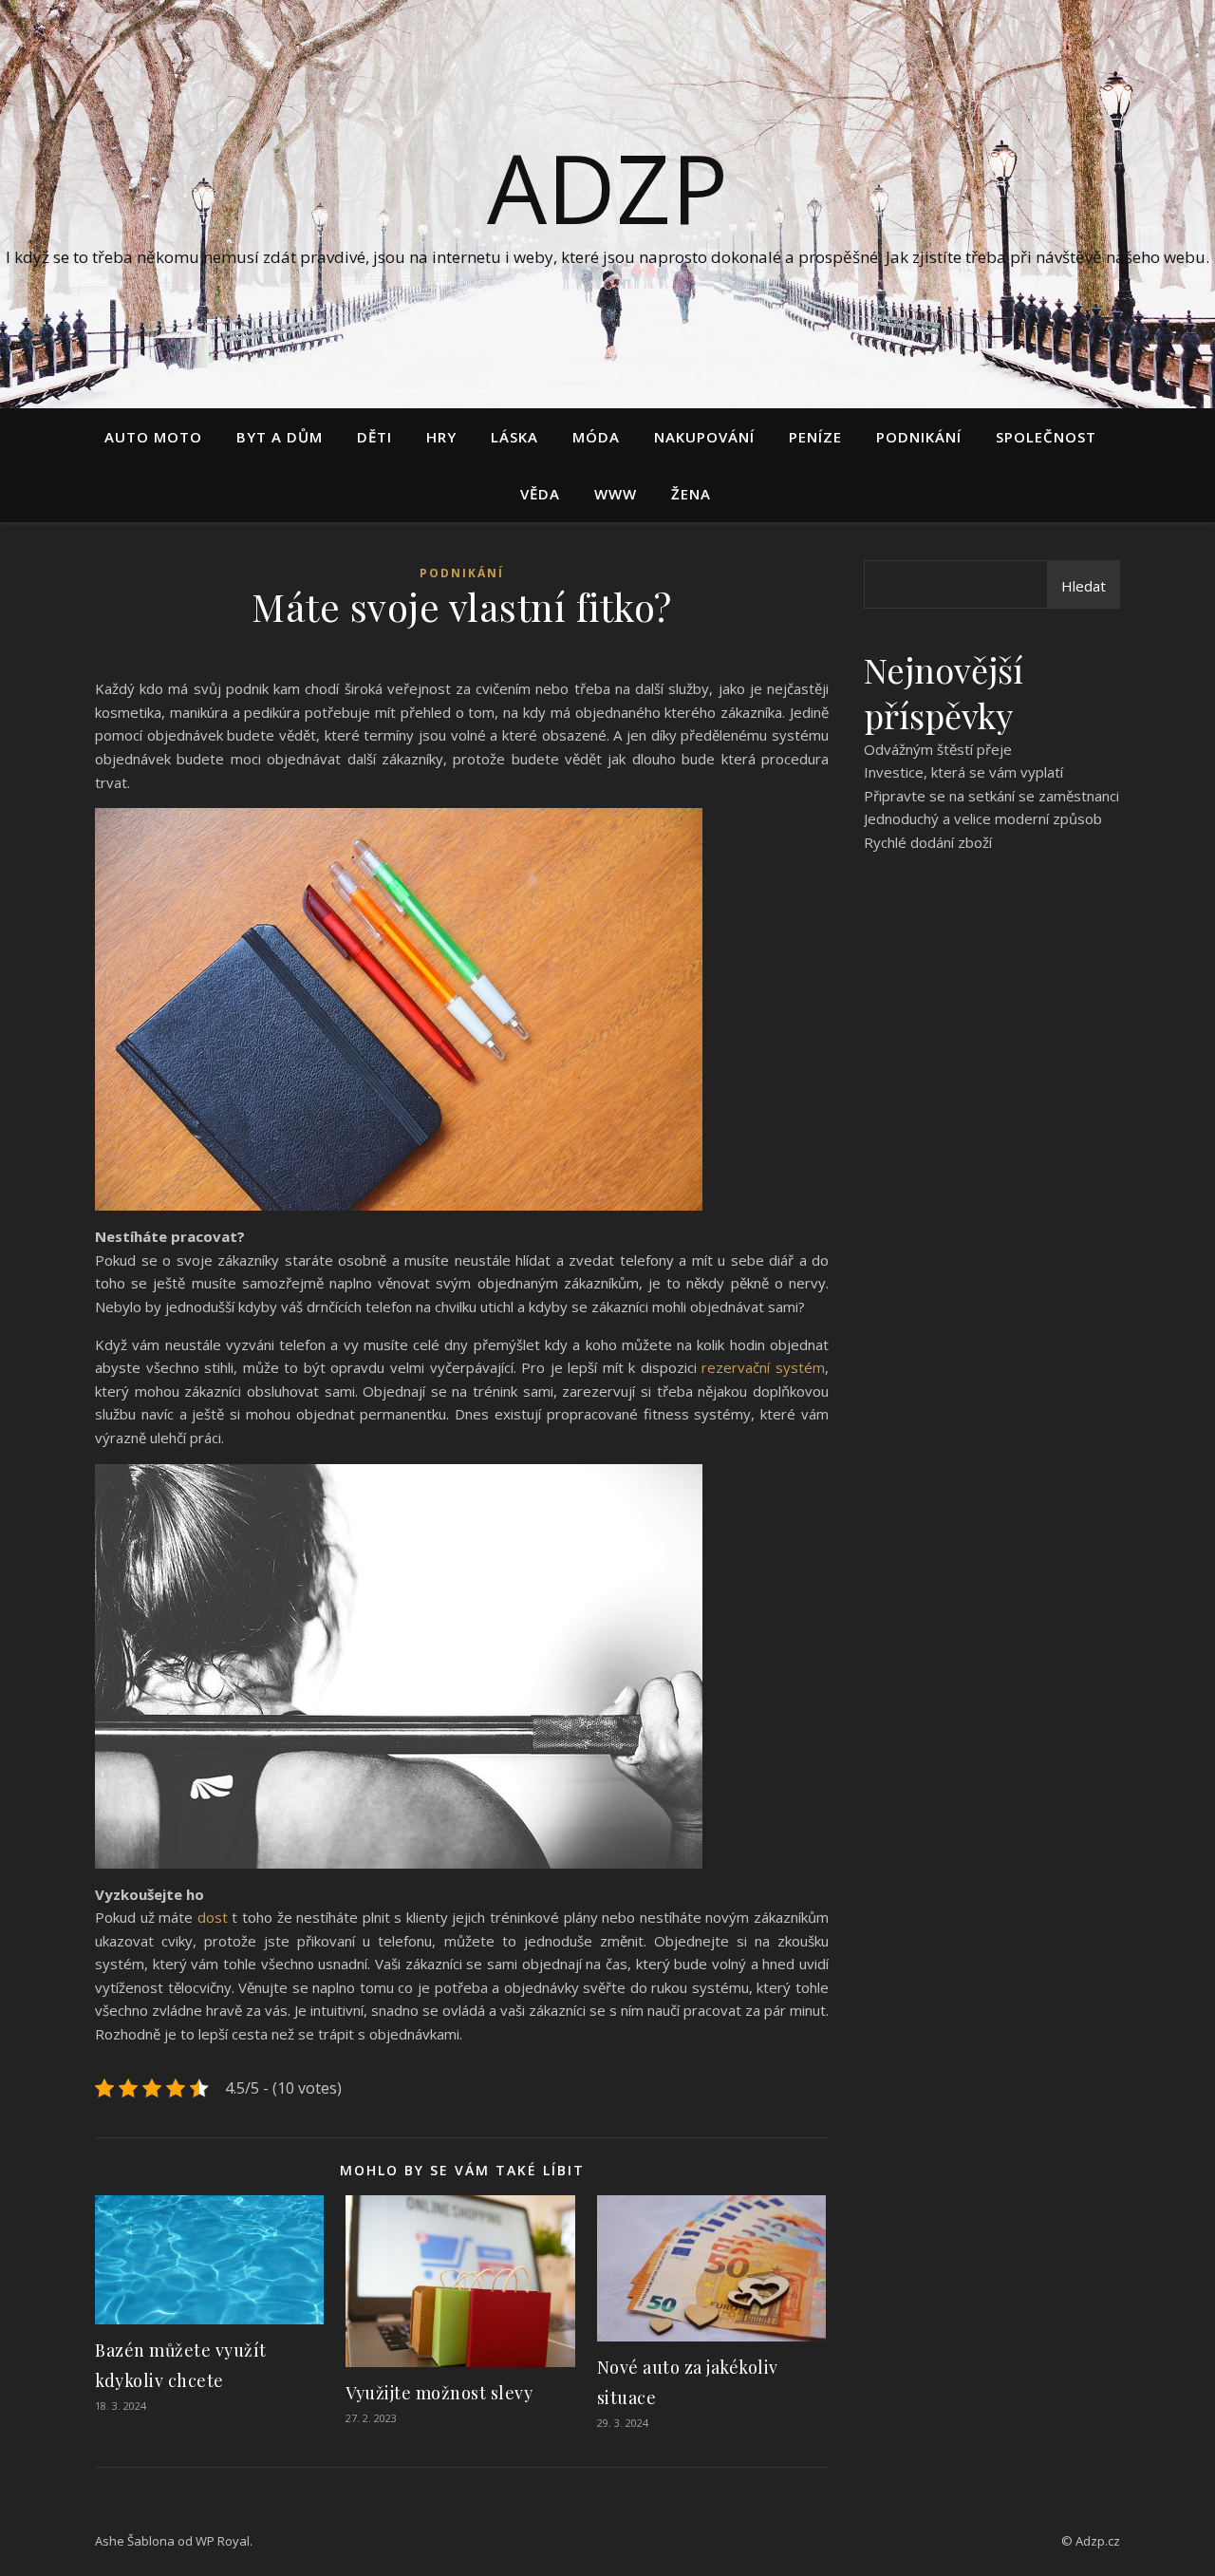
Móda (596, 437)
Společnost (1046, 437)
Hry (441, 437)
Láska (514, 437)
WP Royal (223, 2541)
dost (213, 1917)
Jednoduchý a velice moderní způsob (983, 818)
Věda (540, 494)
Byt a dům (280, 437)
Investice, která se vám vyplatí (963, 772)
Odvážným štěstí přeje (938, 749)
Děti (374, 437)
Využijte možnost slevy (439, 2393)
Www (616, 494)
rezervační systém (763, 1367)
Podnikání (919, 437)
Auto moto (153, 437)
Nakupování (704, 437)
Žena (691, 494)
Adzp (607, 187)
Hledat (1084, 586)
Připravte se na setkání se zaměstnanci (991, 796)
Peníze (815, 437)
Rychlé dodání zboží (928, 842)
